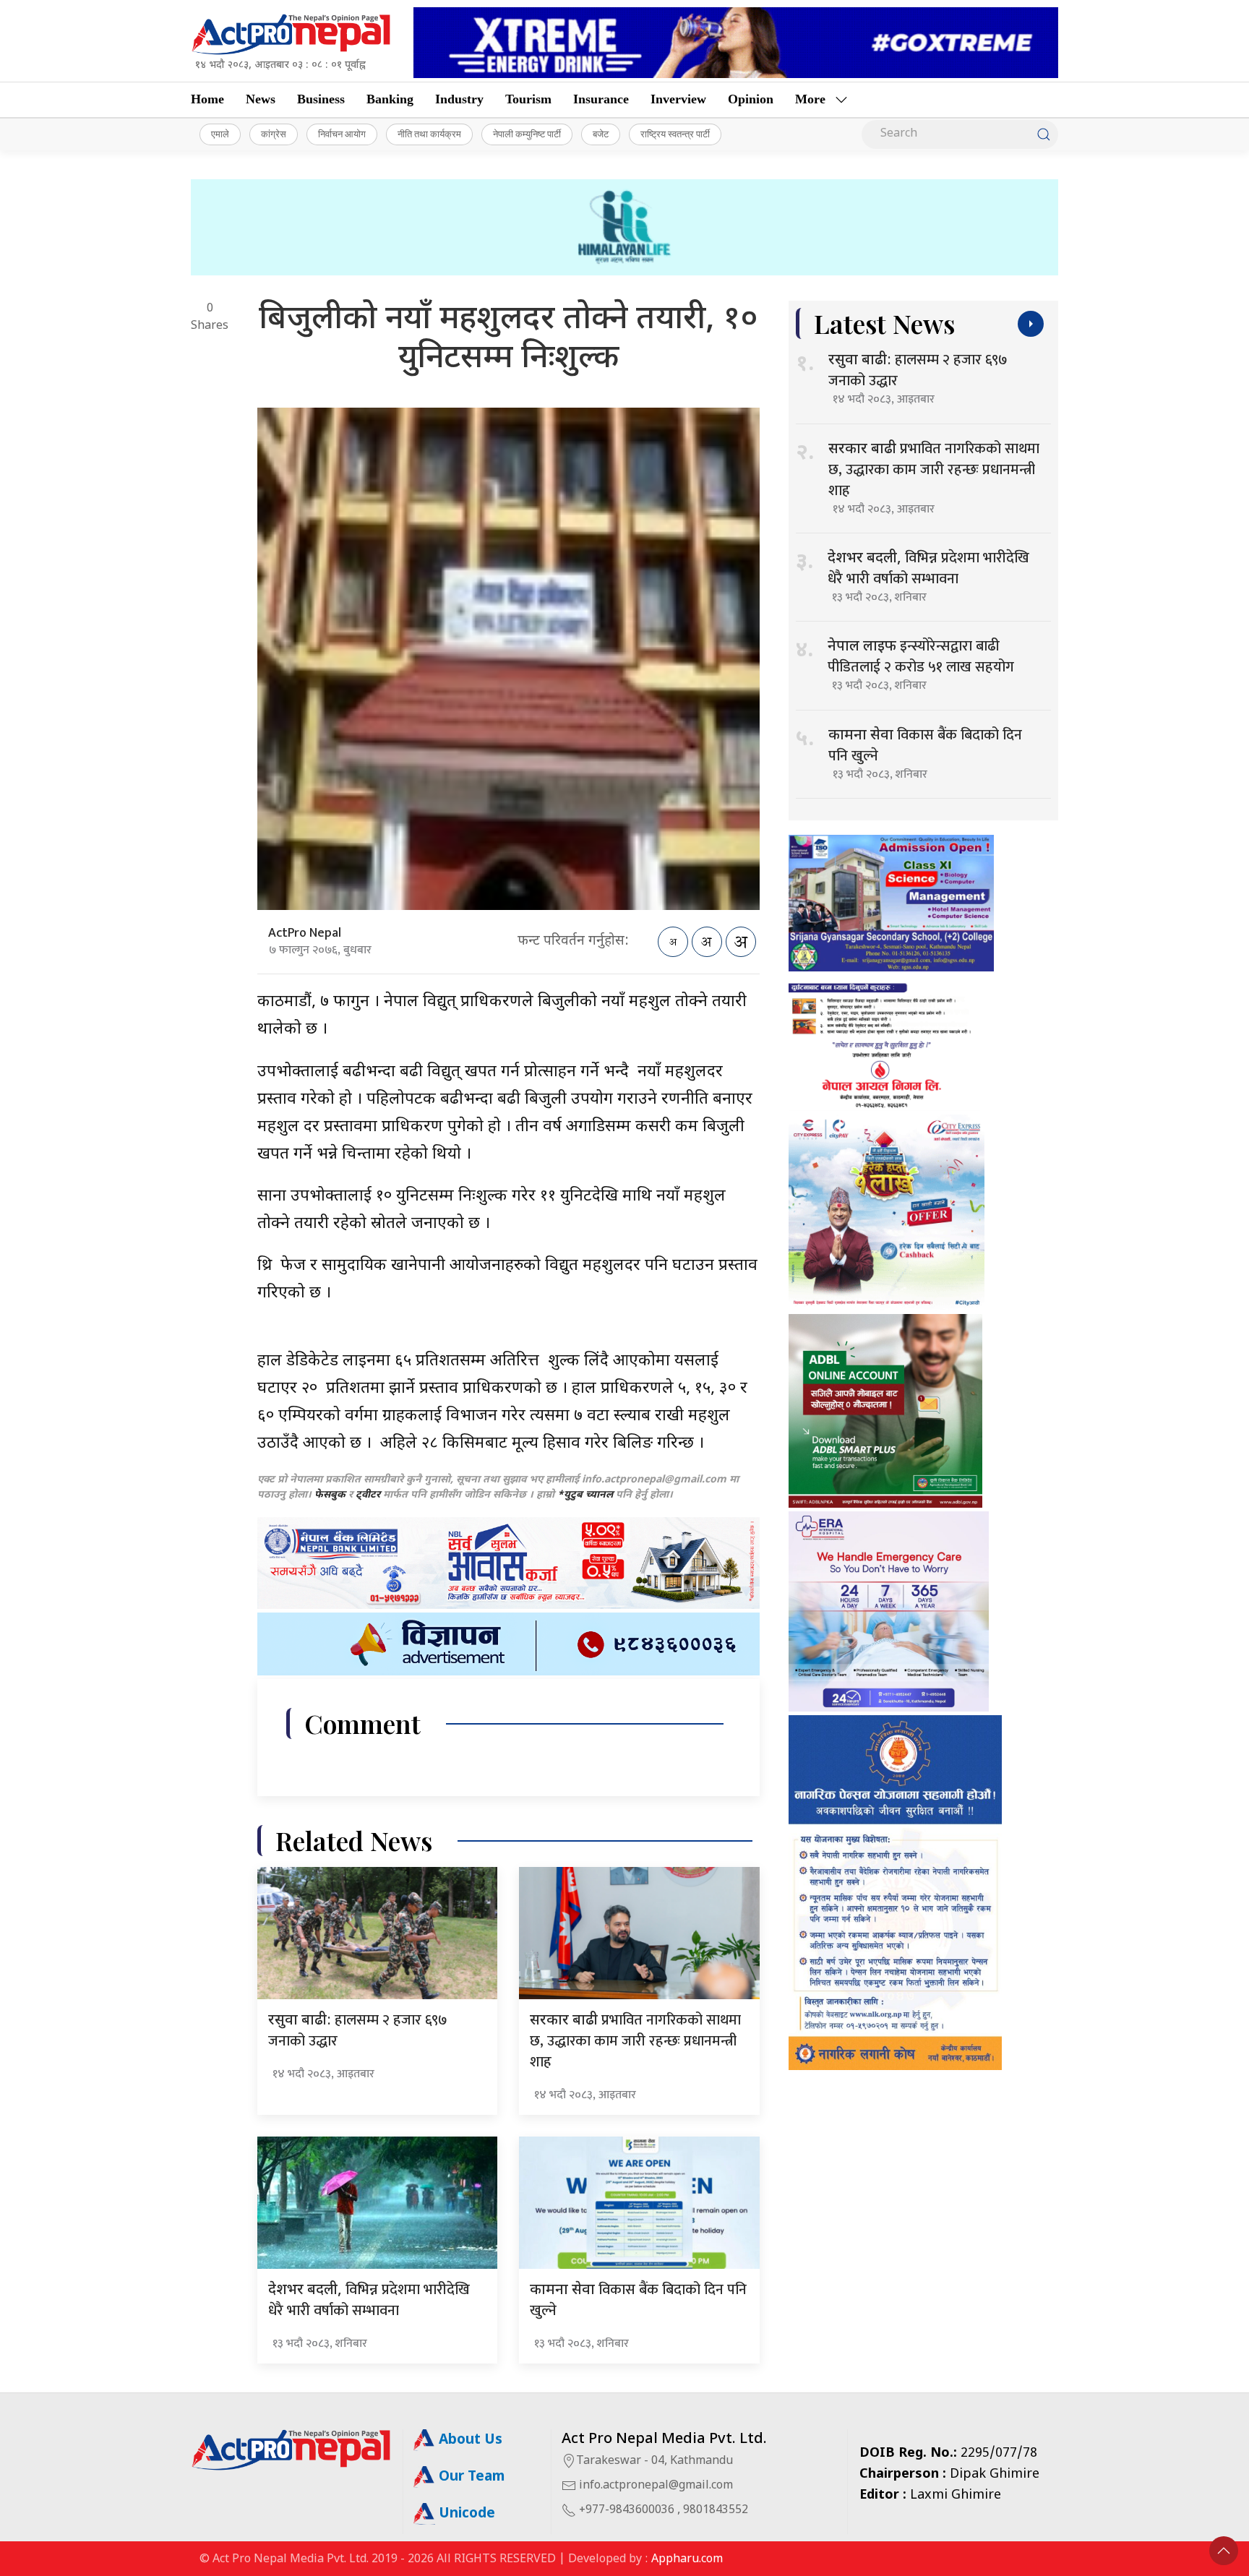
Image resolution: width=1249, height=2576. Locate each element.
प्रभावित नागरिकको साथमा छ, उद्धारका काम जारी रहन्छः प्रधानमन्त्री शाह (635, 2041)
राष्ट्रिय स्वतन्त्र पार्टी (675, 134)
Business (321, 99)
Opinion (751, 99)
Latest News (884, 323)
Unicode (465, 2514)
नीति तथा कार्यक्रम (429, 134)
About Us (469, 2440)
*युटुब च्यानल (585, 1495)
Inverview (678, 99)
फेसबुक (330, 1495)
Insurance (601, 99)
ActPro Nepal (305, 933)
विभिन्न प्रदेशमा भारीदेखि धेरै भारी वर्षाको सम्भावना (369, 2300)
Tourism (528, 99)
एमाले (220, 134)
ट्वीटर (368, 1495)
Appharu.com (687, 2560)
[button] (1224, 2551)
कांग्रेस (274, 134)
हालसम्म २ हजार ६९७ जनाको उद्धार (358, 2031)
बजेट (601, 134)
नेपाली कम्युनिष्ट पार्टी (527, 134)
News (261, 99)
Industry (459, 99)
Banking (390, 99)
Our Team (470, 2477)
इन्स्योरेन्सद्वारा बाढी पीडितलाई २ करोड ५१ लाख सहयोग (921, 657)
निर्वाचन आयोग (342, 134)
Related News (354, 1841)
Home (207, 99)
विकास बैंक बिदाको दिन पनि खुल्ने (638, 2300)
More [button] (810, 99)
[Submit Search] (1044, 134)
